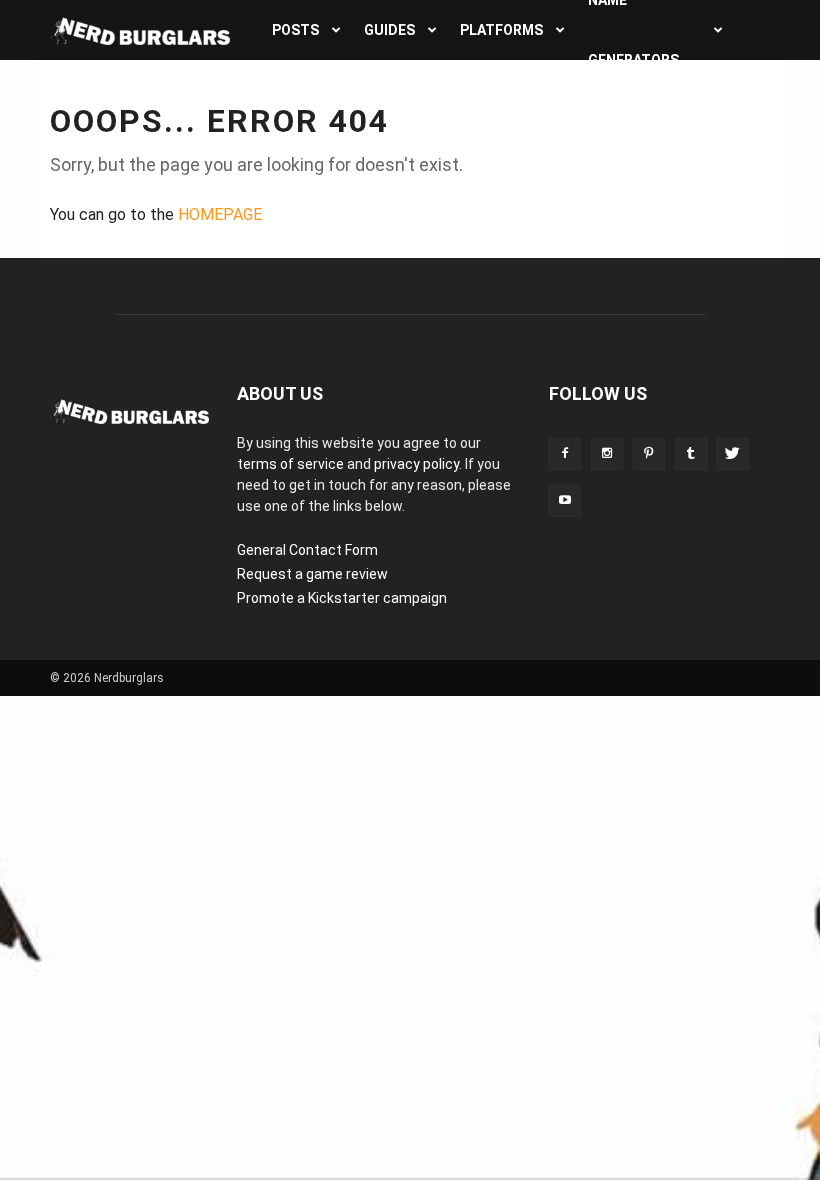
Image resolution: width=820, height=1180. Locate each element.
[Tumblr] (691, 454)
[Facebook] (565, 454)
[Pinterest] (649, 454)
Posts (295, 30)
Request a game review (312, 574)
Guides (389, 30)
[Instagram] (607, 454)
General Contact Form (307, 550)
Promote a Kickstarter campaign (342, 598)
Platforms (501, 30)
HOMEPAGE (220, 214)
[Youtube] (565, 501)
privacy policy (416, 464)
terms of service (290, 464)
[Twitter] (733, 454)
